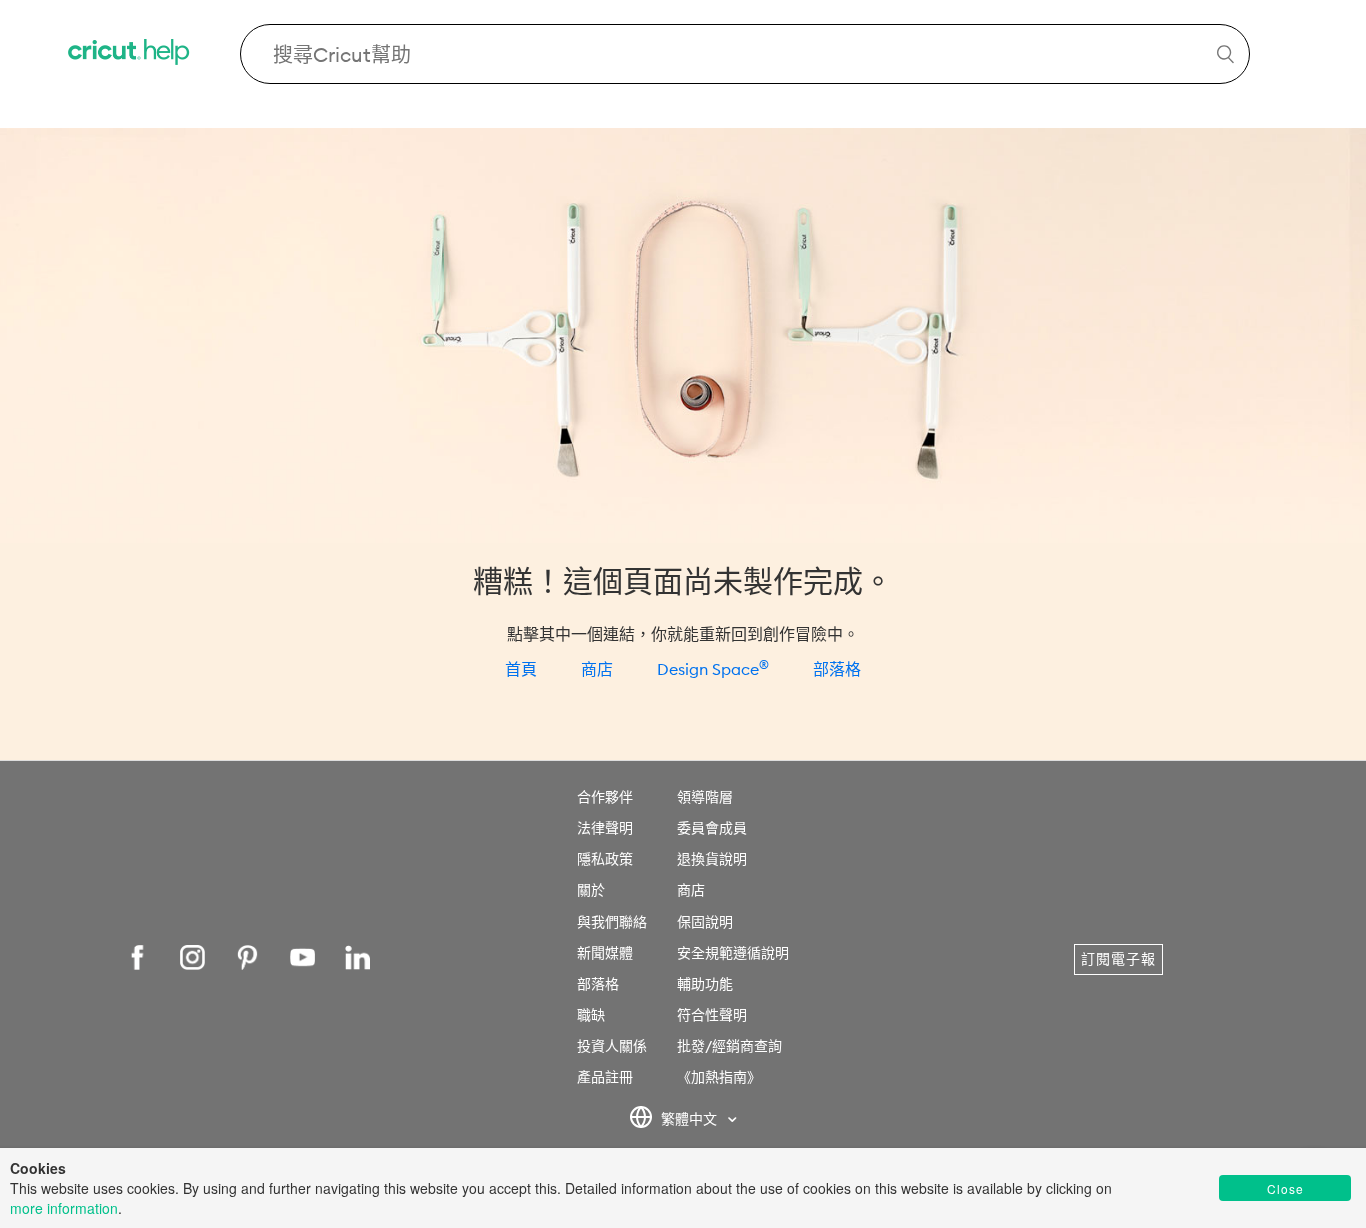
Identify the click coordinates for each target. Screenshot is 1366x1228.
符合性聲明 (712, 1015)
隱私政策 (605, 859)
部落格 (837, 669)
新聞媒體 (605, 953)
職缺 (591, 1015)
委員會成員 (712, 828)
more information (64, 1208)
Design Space (713, 669)
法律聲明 (605, 828)
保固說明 (705, 922)
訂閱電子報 (1118, 959)
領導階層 (705, 797)
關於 (591, 890)
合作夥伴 (605, 797)
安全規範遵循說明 (733, 953)
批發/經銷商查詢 (729, 1046)
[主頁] (130, 54)
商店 (597, 669)
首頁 (521, 669)
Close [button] (1285, 1188)
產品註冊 (605, 1077)
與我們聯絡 (612, 922)
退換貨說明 (712, 859)
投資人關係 (612, 1046)
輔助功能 (705, 984)
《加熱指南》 (719, 1077)
